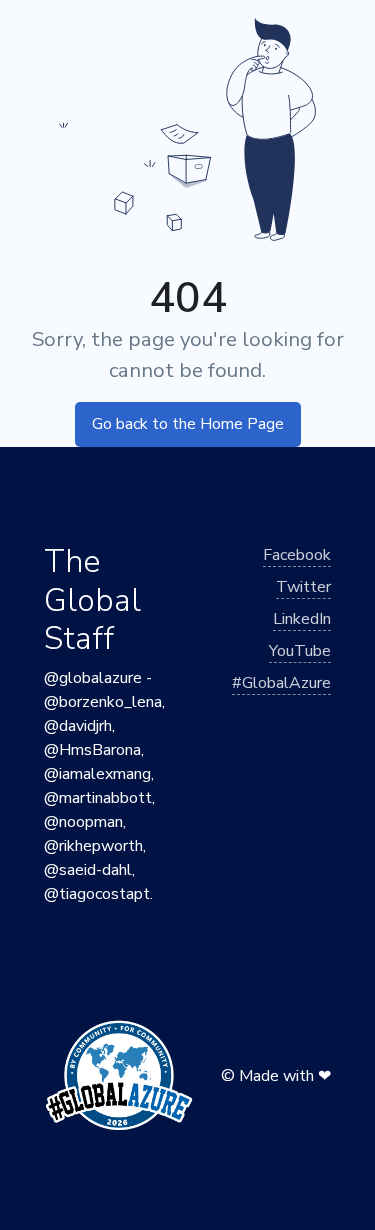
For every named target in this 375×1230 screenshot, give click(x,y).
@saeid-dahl (88, 870)
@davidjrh (78, 726)
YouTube (300, 651)
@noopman (83, 822)
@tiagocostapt (97, 894)
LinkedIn (302, 619)
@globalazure (93, 678)
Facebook (297, 555)
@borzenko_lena (103, 702)
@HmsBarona (92, 750)
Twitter (303, 587)
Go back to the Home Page (188, 424)
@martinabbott (98, 798)
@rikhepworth (93, 846)
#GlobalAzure (281, 683)
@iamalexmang (97, 774)
